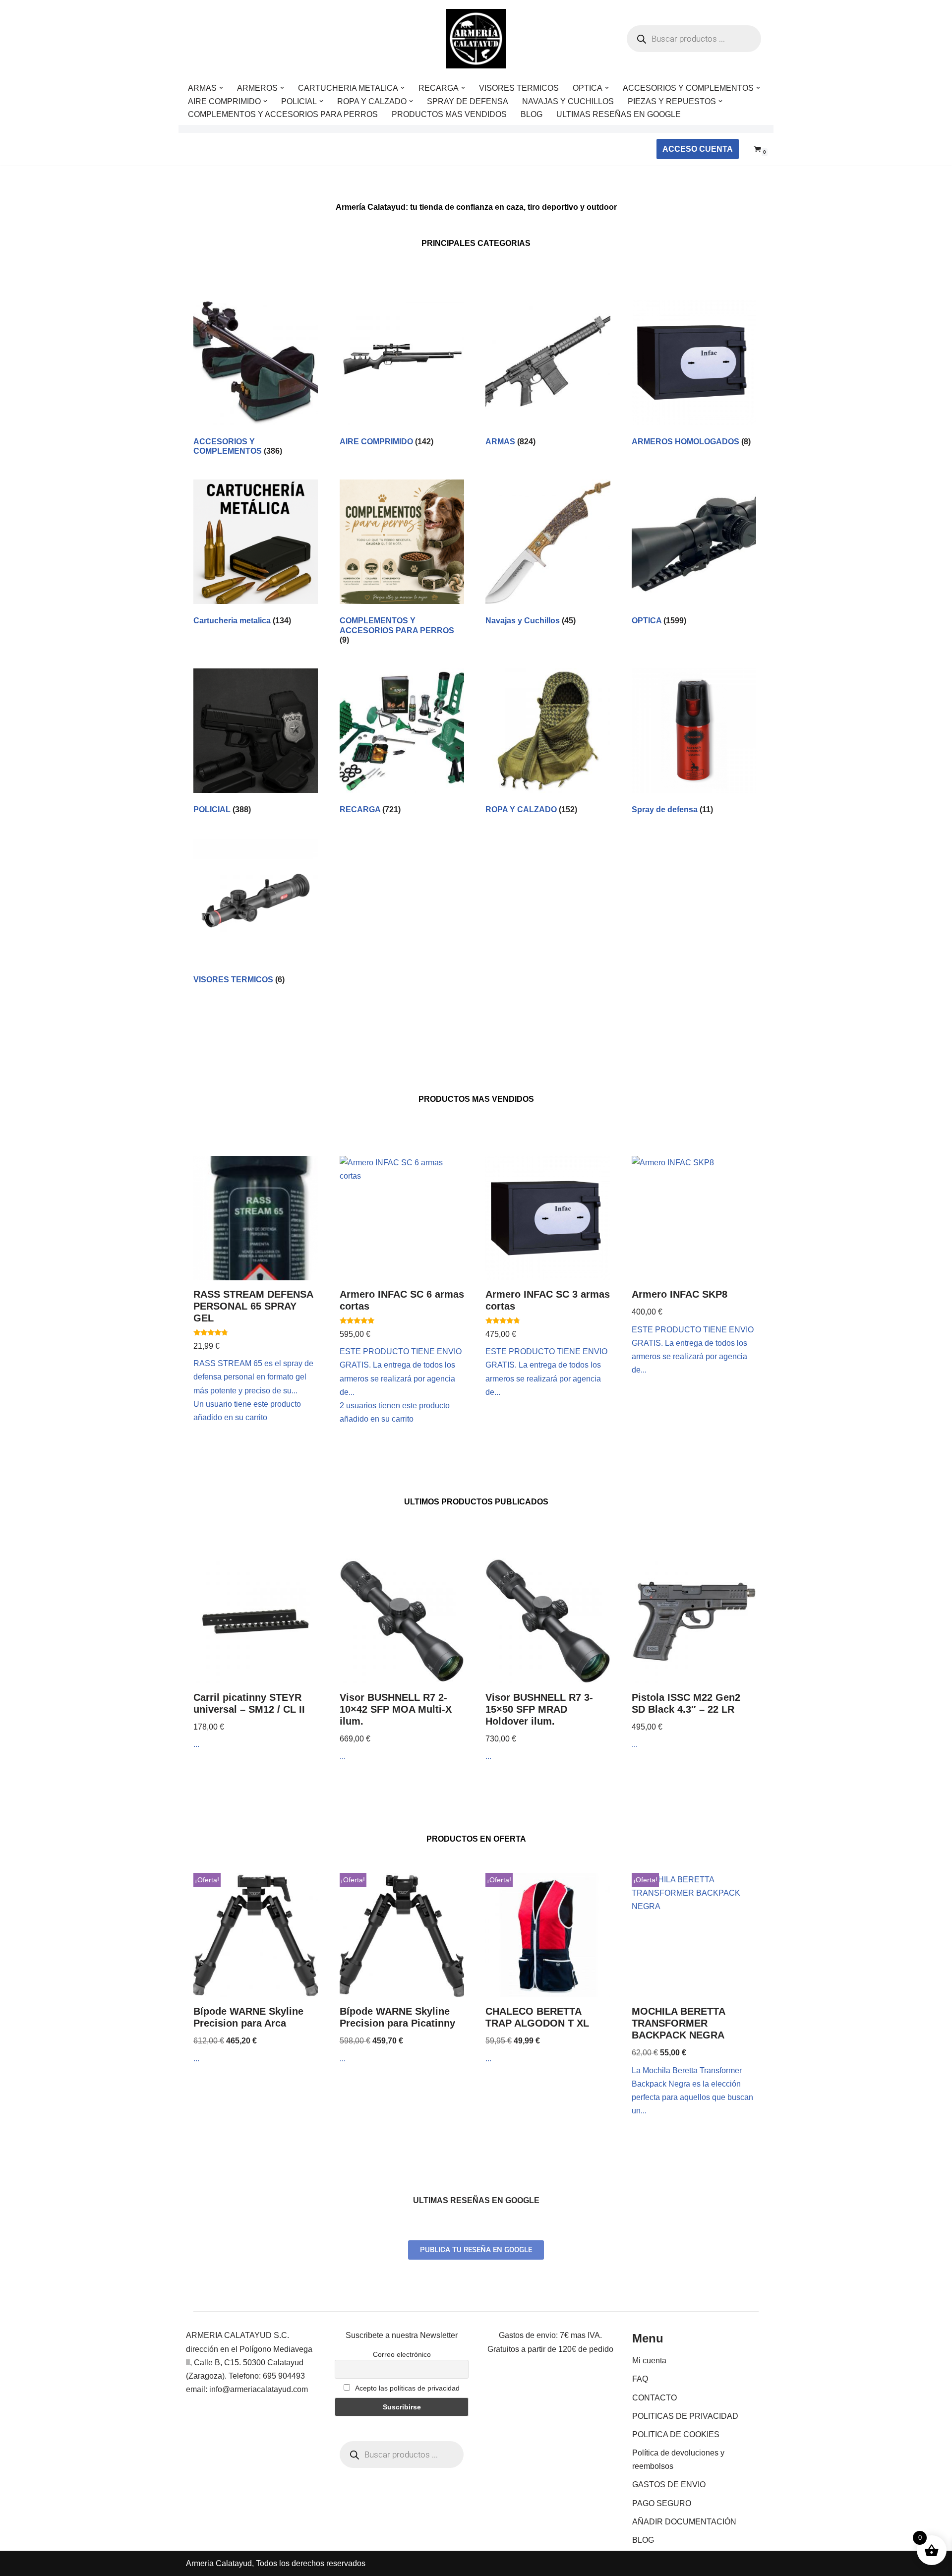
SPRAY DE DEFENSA (468, 101)
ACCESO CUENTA (698, 149)
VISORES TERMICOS (519, 88)
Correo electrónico (402, 2354)
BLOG (532, 114)
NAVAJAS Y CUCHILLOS (568, 101)
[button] (221, 88)
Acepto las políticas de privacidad (407, 2388)
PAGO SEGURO (662, 2503)
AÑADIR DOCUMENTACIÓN (684, 2522)
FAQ (640, 2379)
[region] (129, 2498)
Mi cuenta (649, 2361)
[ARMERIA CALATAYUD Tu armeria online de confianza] (476, 39)
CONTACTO (654, 2398)
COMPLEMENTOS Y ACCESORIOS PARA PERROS (283, 114)
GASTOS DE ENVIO (669, 2485)
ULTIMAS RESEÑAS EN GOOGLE (619, 114)
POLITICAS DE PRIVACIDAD (685, 2416)
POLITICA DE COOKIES (676, 2434)
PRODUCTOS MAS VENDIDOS (449, 114)
